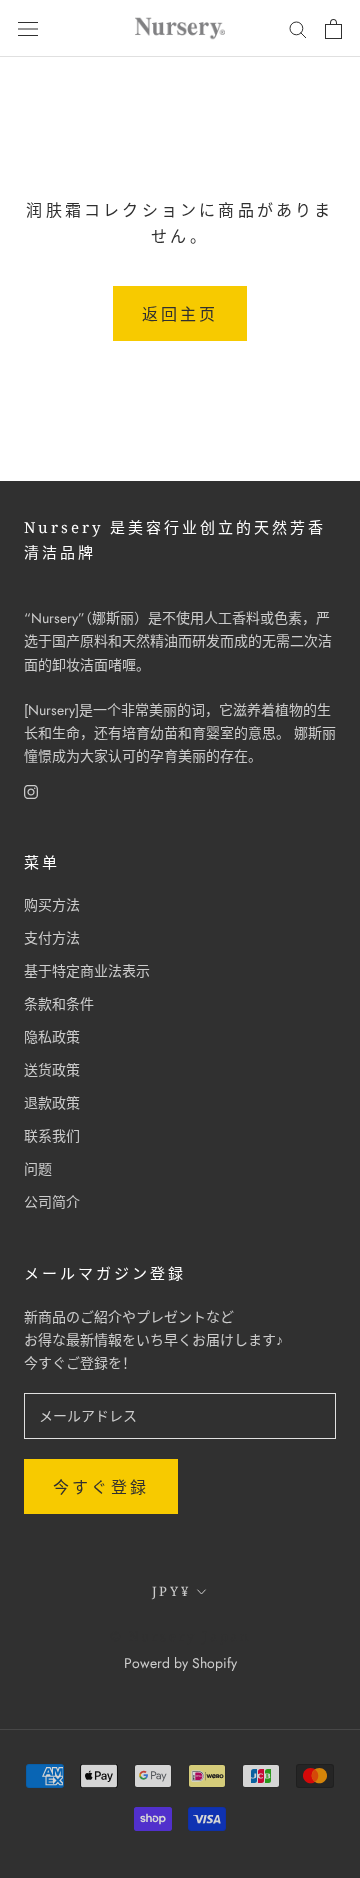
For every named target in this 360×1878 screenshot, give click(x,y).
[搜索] (298, 28)
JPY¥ (171, 1591)
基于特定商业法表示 (87, 971)
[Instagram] (31, 790)
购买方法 (52, 905)
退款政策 (52, 1103)
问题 (38, 1169)
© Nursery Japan (180, 1636)
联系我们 (52, 1136)
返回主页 (180, 314)
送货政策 (52, 1070)
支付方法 (52, 938)
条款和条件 (59, 1004)
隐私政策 (52, 1037)
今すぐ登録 (101, 1487)
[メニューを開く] (28, 29)
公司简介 (52, 1202)
